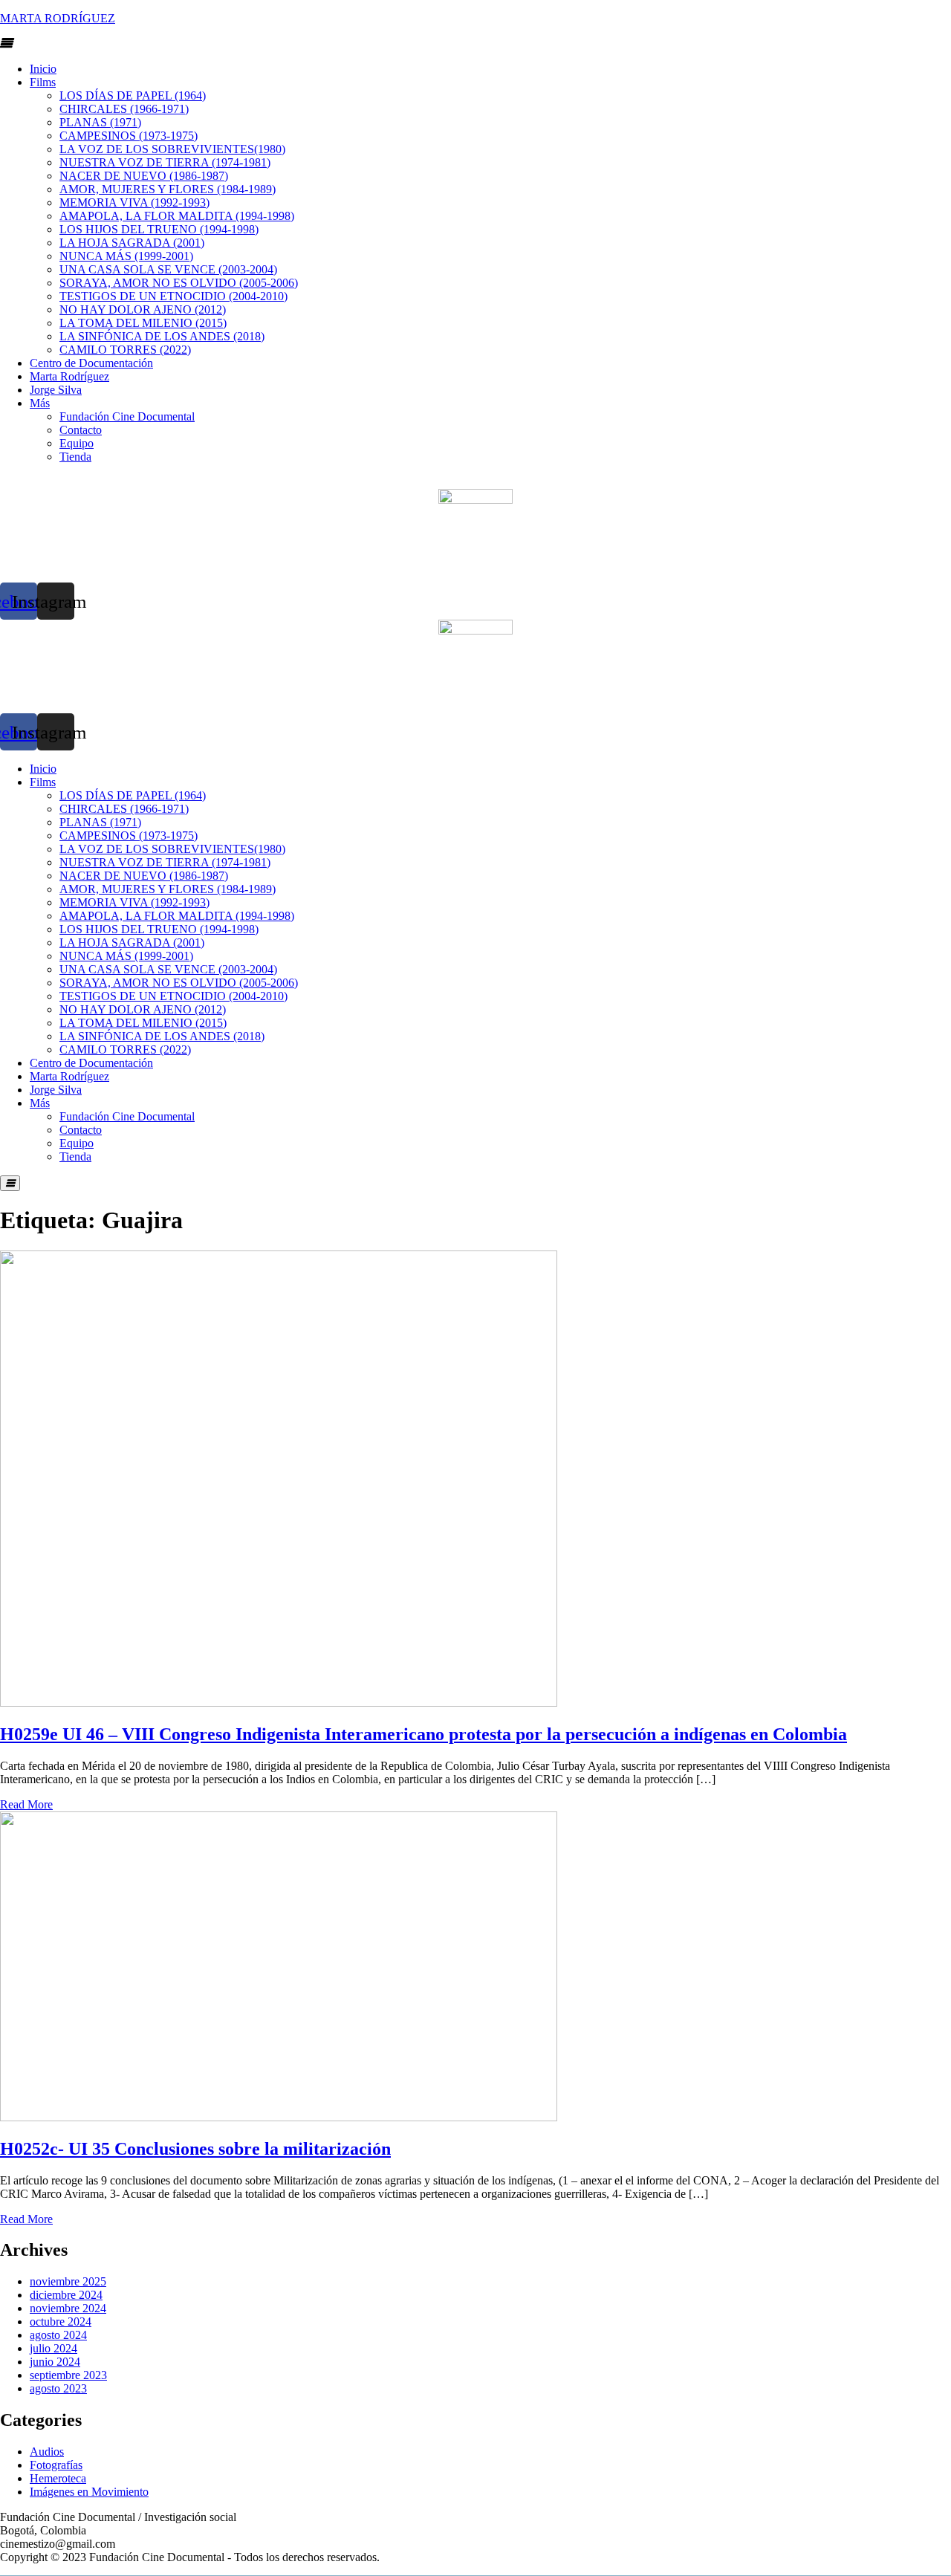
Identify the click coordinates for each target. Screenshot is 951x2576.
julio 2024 (53, 2348)
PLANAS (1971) (100, 122)
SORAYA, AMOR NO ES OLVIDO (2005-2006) (179, 283)
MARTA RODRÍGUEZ (58, 18)
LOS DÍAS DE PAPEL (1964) (133, 95)
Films (43, 82)
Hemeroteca (58, 2478)
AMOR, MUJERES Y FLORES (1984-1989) (168, 189)
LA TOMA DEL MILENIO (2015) (143, 323)
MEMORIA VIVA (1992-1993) (134, 202)
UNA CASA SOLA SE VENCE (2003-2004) (168, 269)
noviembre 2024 (68, 2308)
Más (40, 403)
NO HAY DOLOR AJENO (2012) (143, 309)
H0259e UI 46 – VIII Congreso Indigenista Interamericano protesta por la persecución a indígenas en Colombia (423, 1734)
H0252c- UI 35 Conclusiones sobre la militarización (195, 2149)
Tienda (75, 457)
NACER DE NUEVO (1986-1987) (144, 176)
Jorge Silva (56, 390)
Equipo (77, 443)
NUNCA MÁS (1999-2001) (126, 256)
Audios (47, 2452)
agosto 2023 (58, 2388)
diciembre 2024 (66, 2295)
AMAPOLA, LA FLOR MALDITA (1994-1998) (177, 216)
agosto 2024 (58, 2335)
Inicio (43, 69)
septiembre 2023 (68, 2375)
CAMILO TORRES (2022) (125, 350)
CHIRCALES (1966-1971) (124, 109)
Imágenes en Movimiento (89, 2492)
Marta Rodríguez (69, 376)
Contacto (81, 430)
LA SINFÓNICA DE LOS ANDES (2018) (162, 336)
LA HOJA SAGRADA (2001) (132, 243)
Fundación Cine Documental (127, 416)
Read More (26, 1804)
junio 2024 (55, 2362)
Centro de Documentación (91, 363)
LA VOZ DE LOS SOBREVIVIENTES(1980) (172, 149)
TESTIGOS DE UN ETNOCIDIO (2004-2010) (173, 296)
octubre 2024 (61, 2322)
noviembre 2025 (68, 2281)
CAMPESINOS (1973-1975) (129, 136)
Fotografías (56, 2465)
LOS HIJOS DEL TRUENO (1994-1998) (159, 229)
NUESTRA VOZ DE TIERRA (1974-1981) (165, 162)
